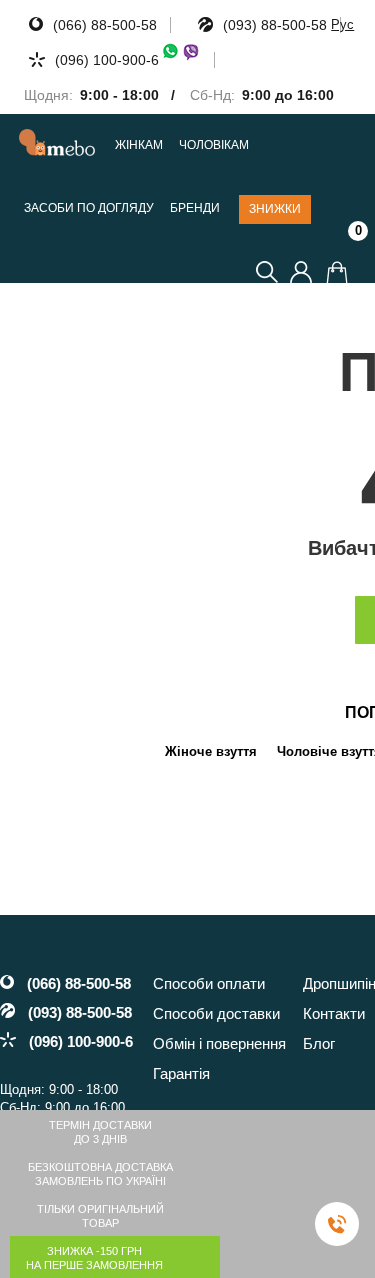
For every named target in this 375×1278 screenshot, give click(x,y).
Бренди (195, 208)
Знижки (275, 209)
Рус (342, 24)
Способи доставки (216, 1013)
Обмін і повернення (219, 1043)
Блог (319, 1043)
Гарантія (181, 1073)
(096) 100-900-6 (107, 60)
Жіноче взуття (211, 751)
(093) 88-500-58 (275, 25)
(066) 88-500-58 (105, 25)
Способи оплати (209, 983)
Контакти (334, 1013)
